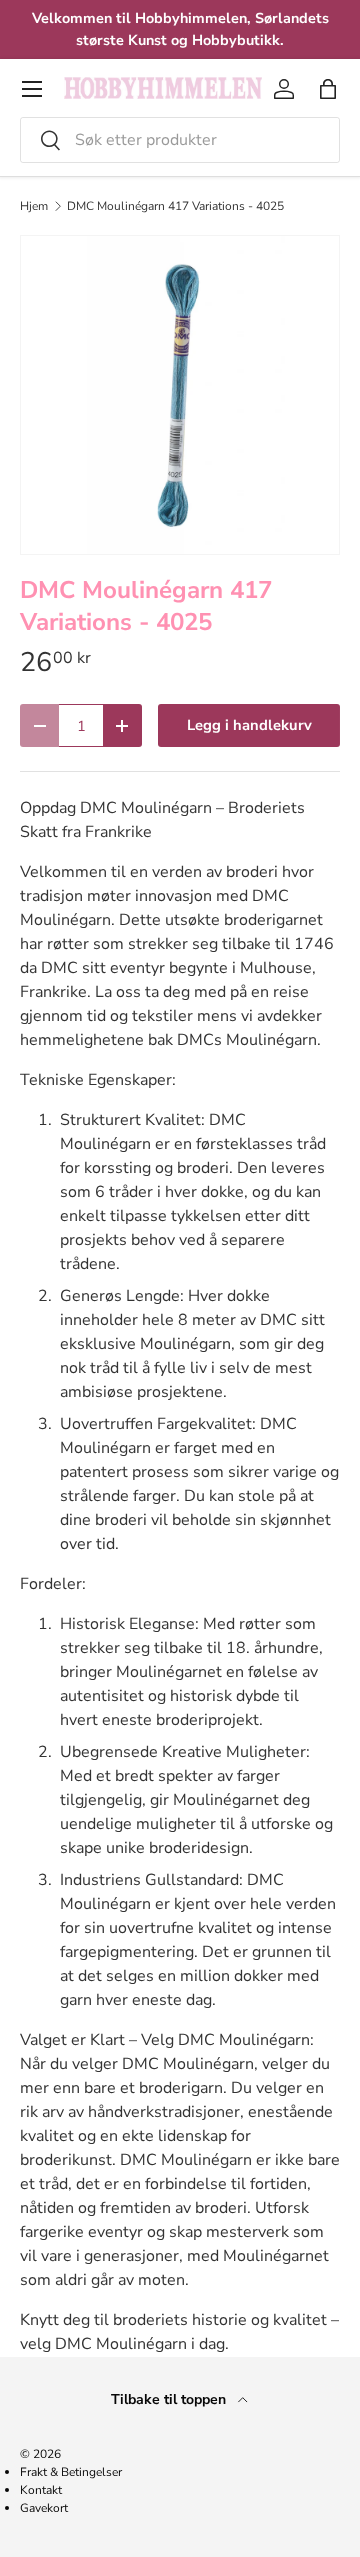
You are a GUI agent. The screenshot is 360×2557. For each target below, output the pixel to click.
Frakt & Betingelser (71, 2472)
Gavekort (44, 2508)
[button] (328, 89)
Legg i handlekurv (249, 725)
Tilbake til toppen (170, 2399)
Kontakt (41, 2490)
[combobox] (180, 140)
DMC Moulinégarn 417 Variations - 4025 (175, 206)
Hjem (34, 206)
